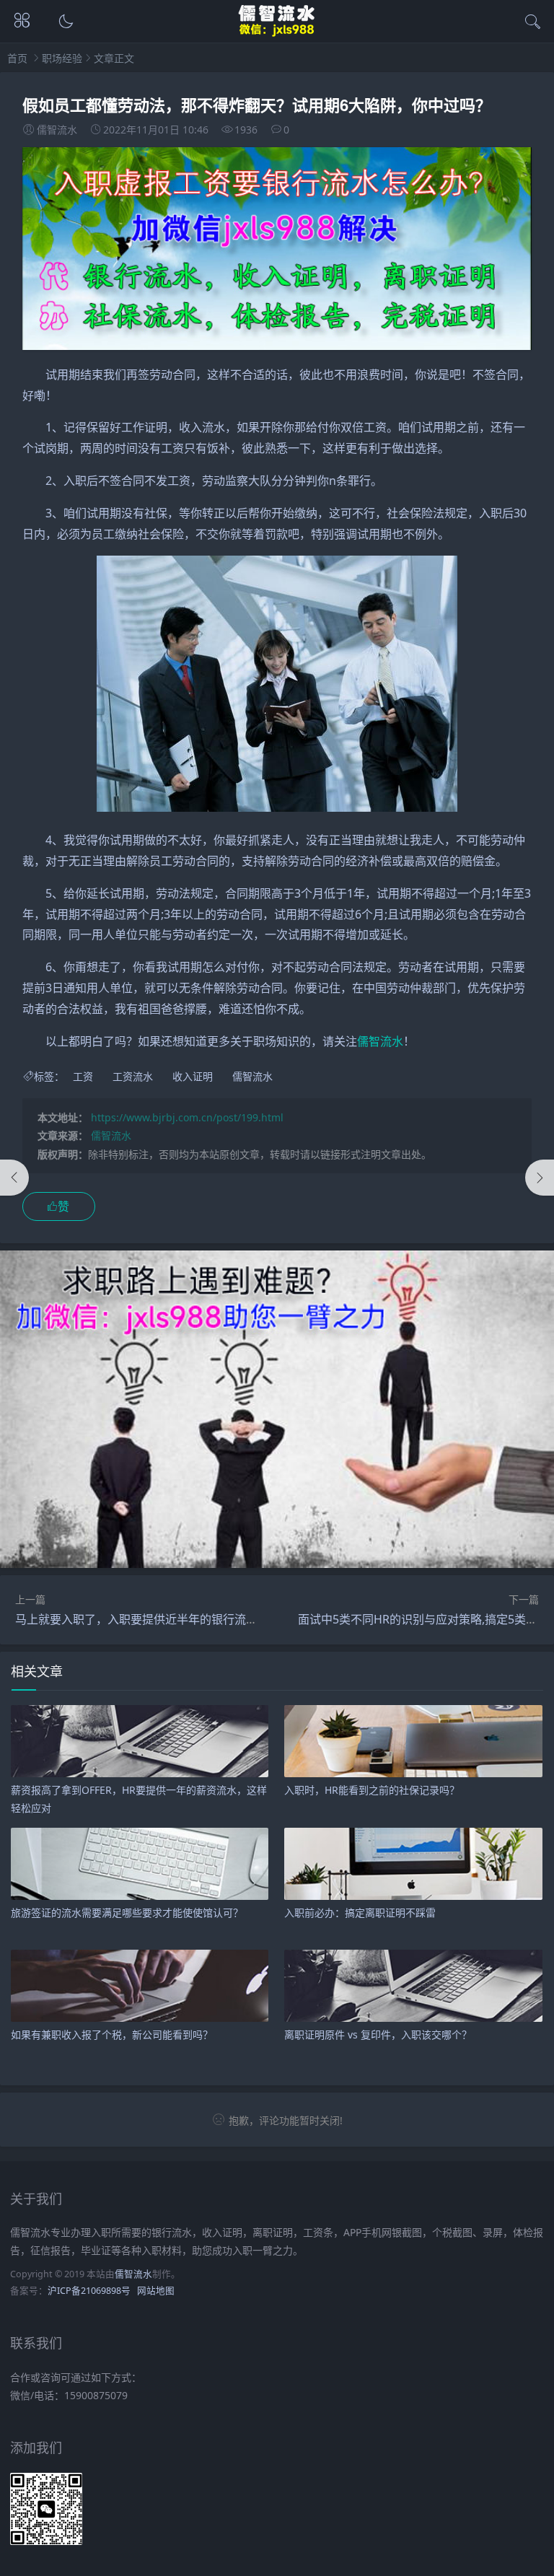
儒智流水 (380, 1041)
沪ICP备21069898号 (89, 2291)
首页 (17, 58)
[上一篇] (14, 1178)
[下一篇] (540, 1178)
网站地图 (156, 2291)
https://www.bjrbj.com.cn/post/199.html (187, 1117)
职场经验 (62, 58)
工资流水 (133, 1076)
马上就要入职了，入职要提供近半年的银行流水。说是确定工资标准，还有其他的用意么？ (246, 1619)
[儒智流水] (277, 34)
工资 (83, 1076)
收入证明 (193, 1076)
